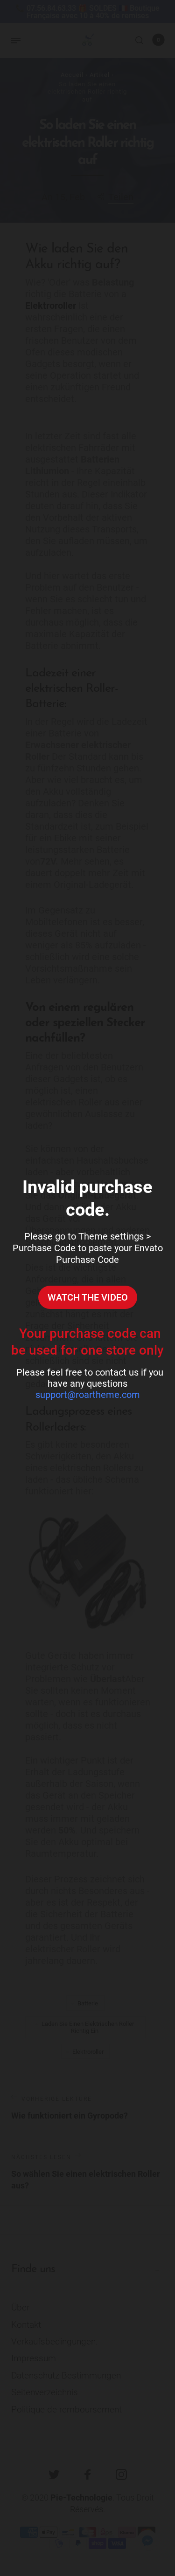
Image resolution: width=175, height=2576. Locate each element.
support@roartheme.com (88, 1395)
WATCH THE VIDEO (88, 1297)
